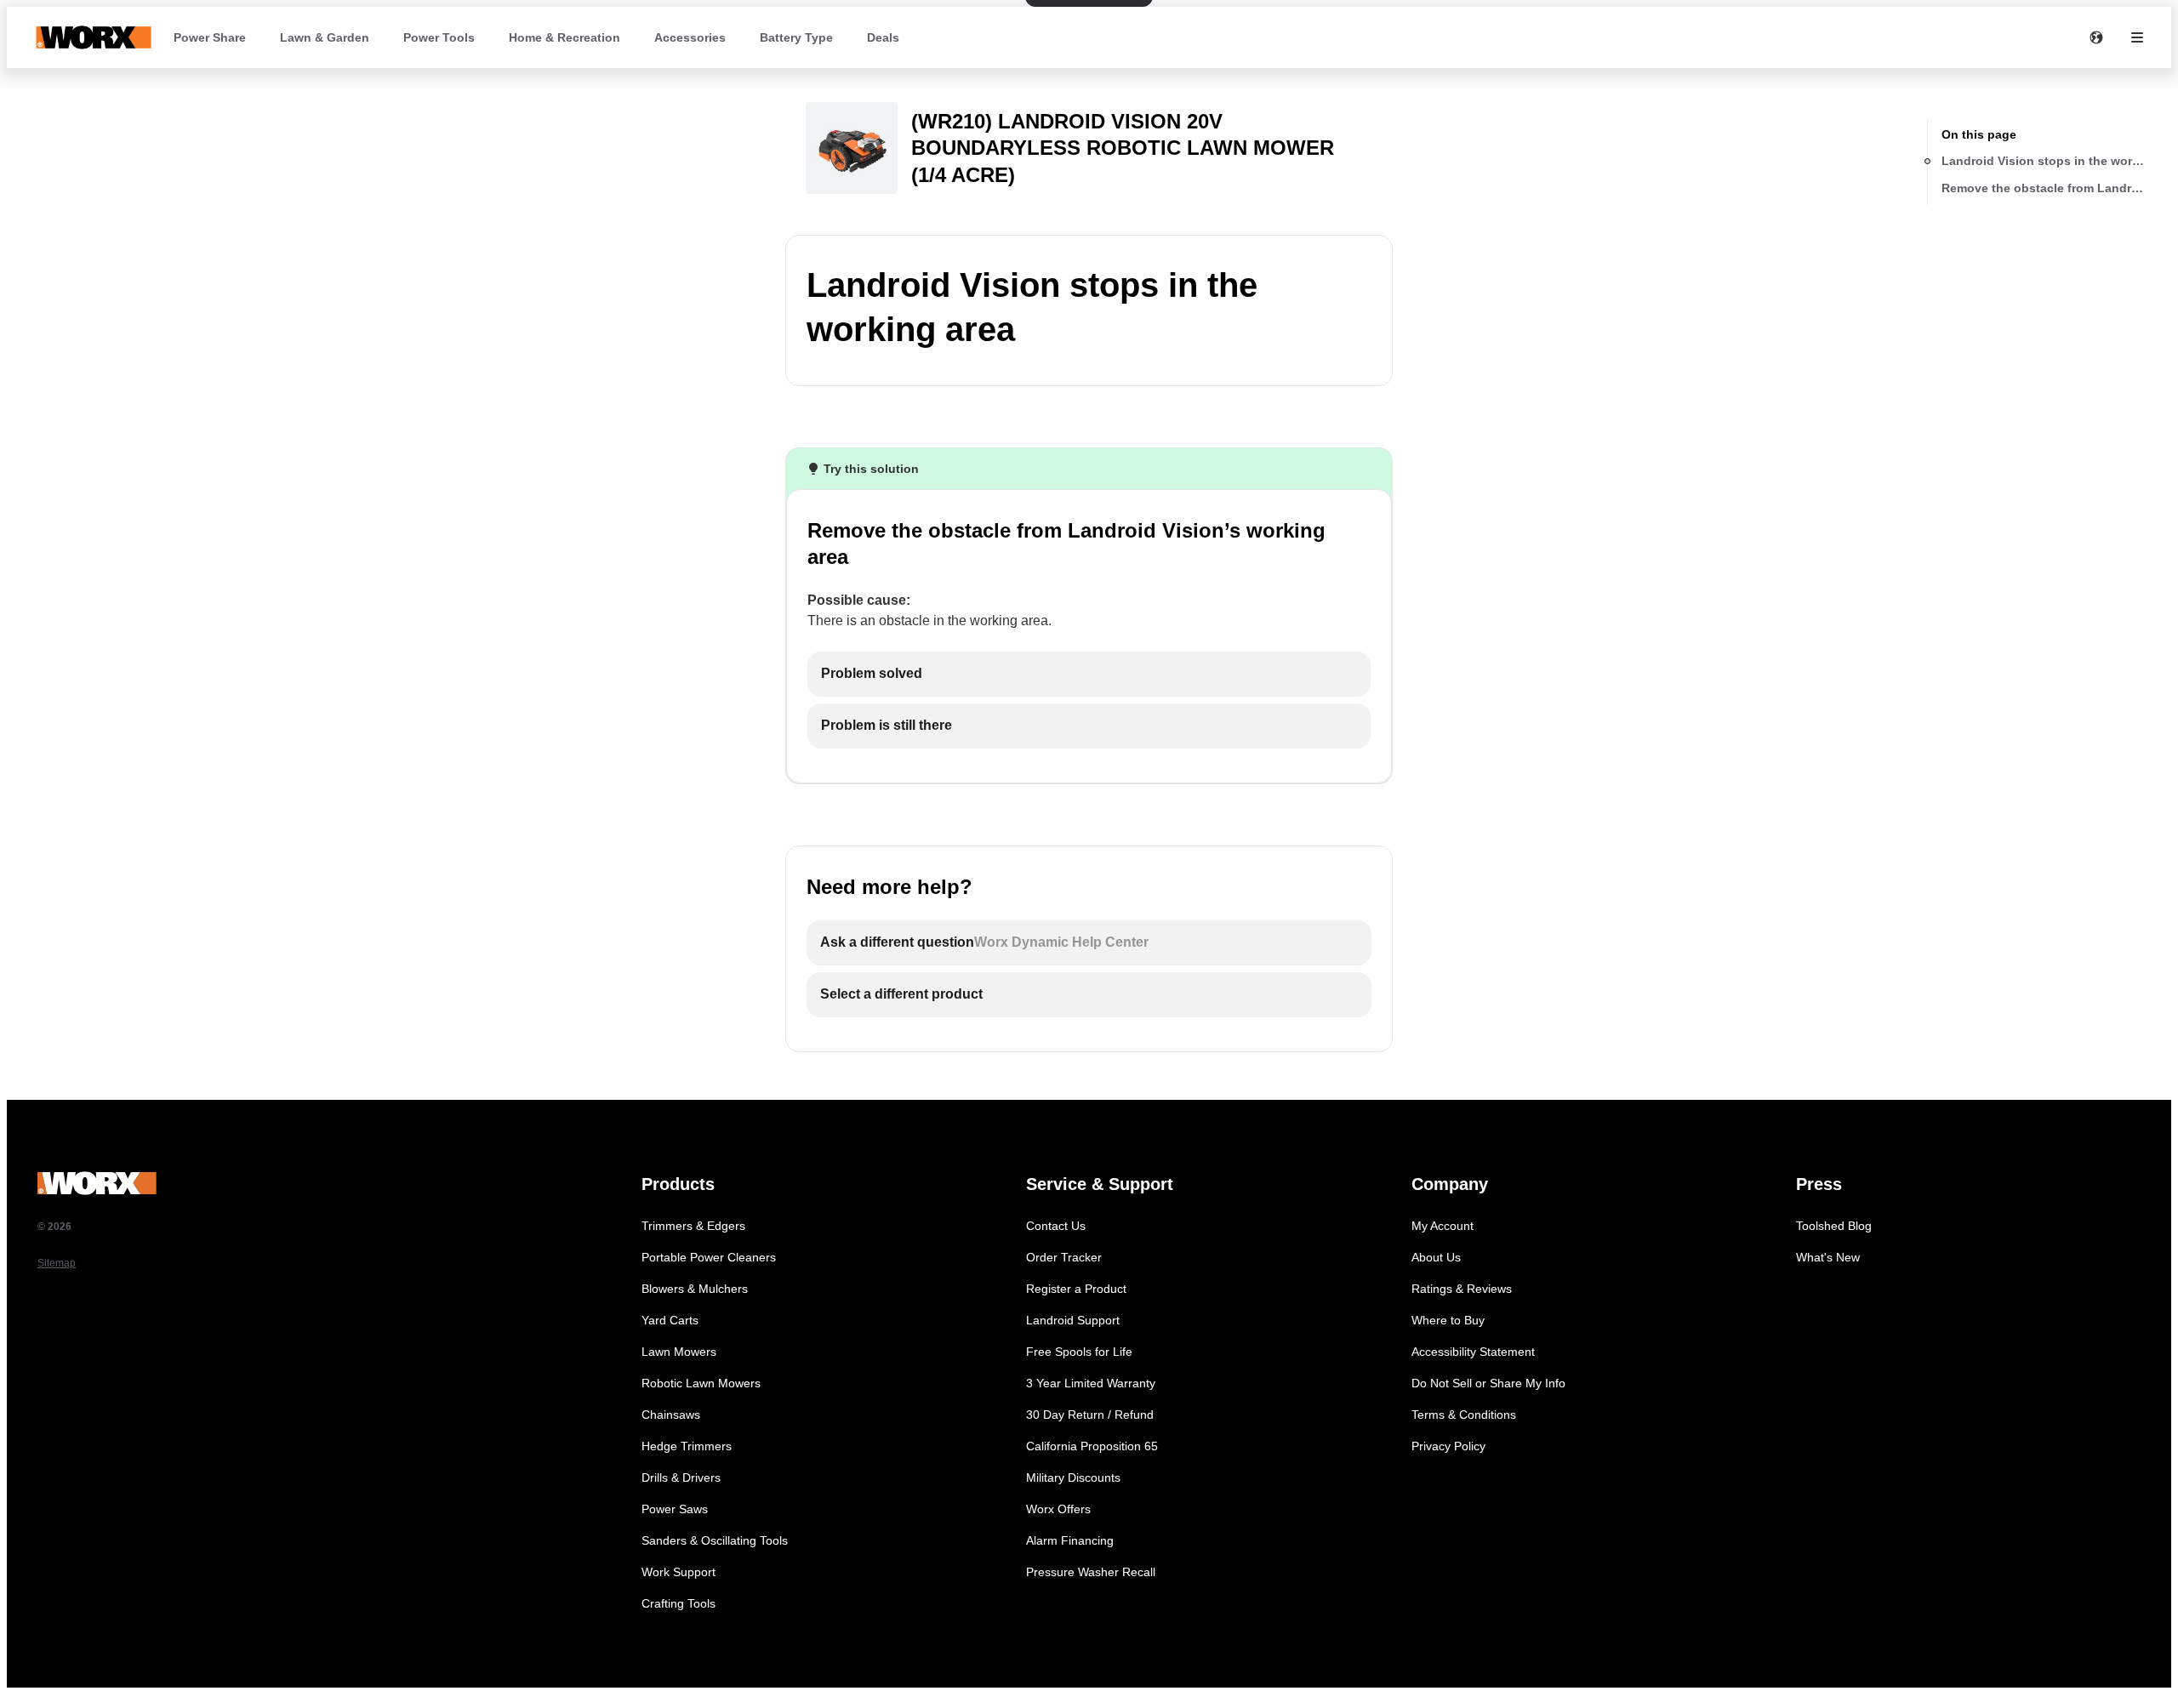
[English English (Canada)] (2096, 37)
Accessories (690, 37)
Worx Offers (1058, 1509)
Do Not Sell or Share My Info (1488, 1383)
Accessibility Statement (1473, 1352)
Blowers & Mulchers (695, 1289)
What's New (1828, 1257)
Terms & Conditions (1464, 1415)
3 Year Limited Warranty (1091, 1383)
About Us (1436, 1257)
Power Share (210, 37)
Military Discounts (1073, 1477)
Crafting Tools (678, 1603)
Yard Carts (670, 1320)
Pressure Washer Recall (1091, 1572)
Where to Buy (1448, 1320)
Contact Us (1056, 1226)
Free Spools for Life (1079, 1352)
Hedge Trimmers (687, 1446)
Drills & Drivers (681, 1477)
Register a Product (1076, 1289)
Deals (883, 37)
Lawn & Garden (325, 37)
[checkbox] (1089, 674)
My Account (1442, 1226)
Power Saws (675, 1509)
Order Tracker (1064, 1257)
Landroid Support (1073, 1320)
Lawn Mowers (679, 1352)
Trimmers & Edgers (693, 1226)
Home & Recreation (564, 37)
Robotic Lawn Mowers (701, 1383)
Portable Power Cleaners (709, 1257)
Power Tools (439, 37)
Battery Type (796, 37)
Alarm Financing (1070, 1540)
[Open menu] (2137, 37)
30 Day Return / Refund (1090, 1415)
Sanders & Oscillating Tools (715, 1540)
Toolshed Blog (1834, 1226)
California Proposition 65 (1092, 1446)
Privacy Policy (1448, 1446)
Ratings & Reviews (1462, 1289)
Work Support (678, 1572)
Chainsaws (671, 1415)
